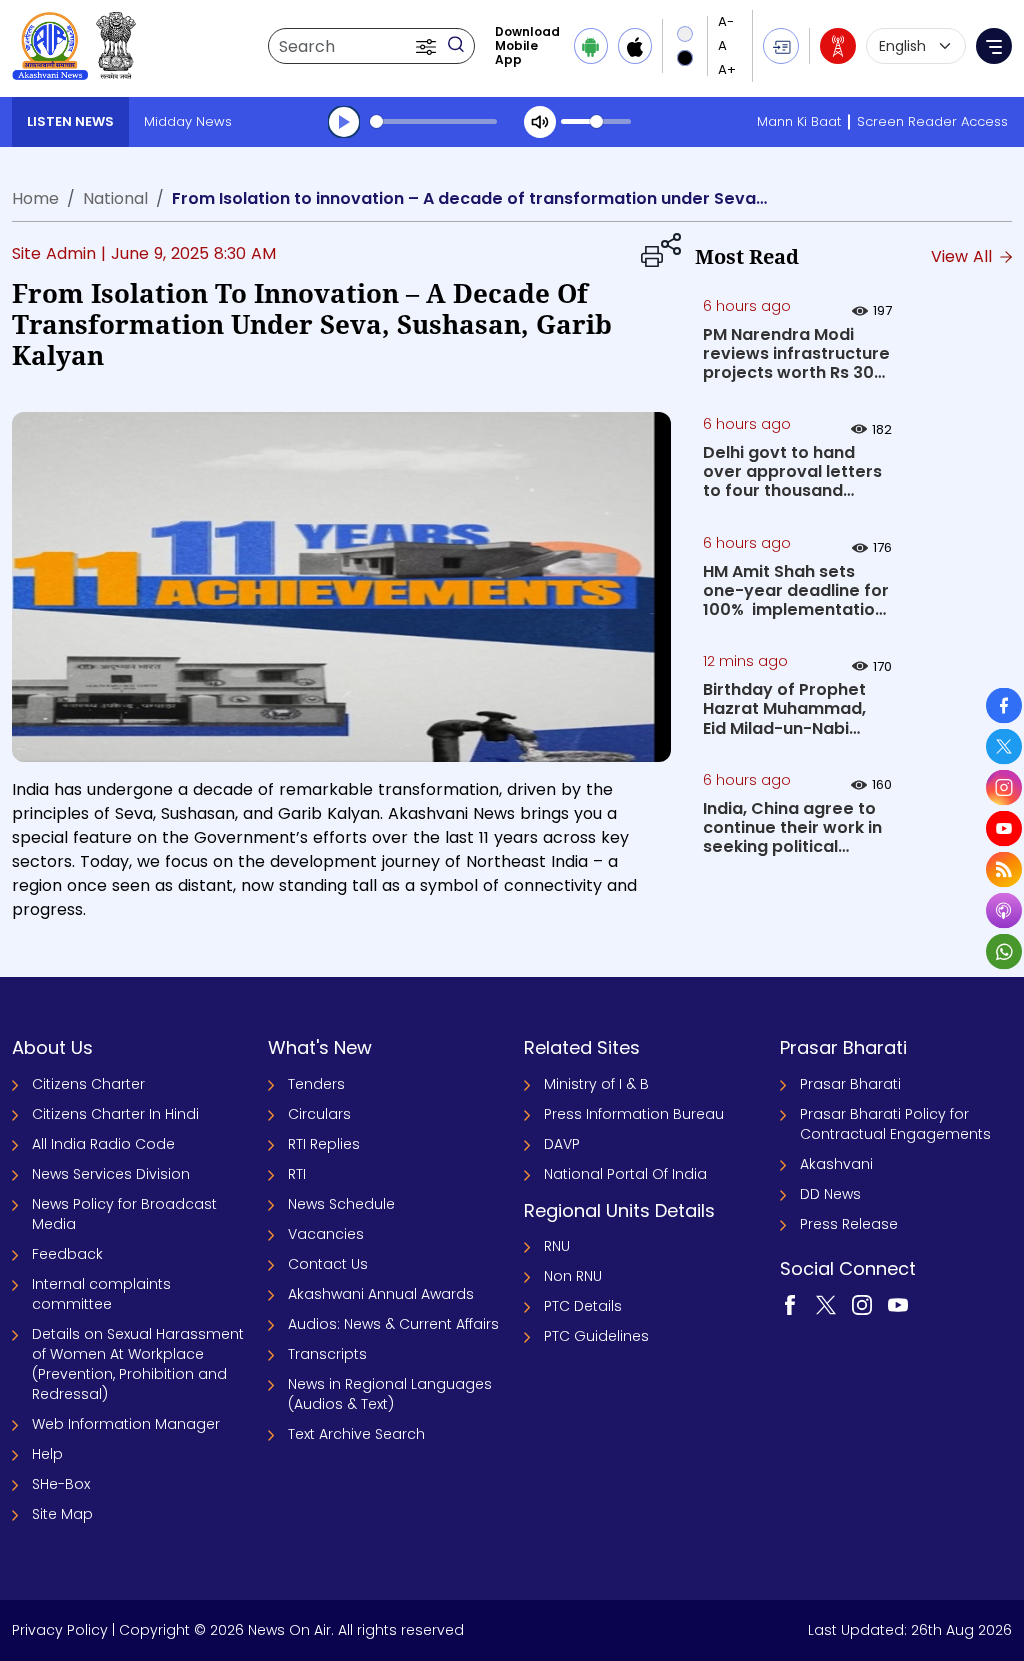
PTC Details (583, 1306)
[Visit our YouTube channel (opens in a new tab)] (898, 1304)
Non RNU (573, 1276)
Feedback (67, 1254)
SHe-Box (61, 1484)
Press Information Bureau (634, 1114)
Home (35, 198)
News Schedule (341, 1204)
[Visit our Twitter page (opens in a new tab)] (826, 1304)
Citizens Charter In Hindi (115, 1114)
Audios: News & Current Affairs (393, 1324)
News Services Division (111, 1174)
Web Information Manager (126, 1424)
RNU (557, 1246)
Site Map (62, 1514)
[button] (428, 46)
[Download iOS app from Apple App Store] (635, 46)
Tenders (316, 1084)
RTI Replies (324, 1144)
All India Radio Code (103, 1144)
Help (47, 1454)
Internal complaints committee (101, 1294)
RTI (297, 1174)
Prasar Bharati (850, 1084)
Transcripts (327, 1354)
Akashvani (836, 1164)
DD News (830, 1194)
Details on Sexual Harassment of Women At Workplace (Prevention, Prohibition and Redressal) (138, 1364)
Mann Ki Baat (799, 121)
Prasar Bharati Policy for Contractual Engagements (895, 1124)
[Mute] (540, 122)
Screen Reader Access (932, 121)
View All (964, 256)
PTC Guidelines (596, 1336)
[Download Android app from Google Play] (591, 46)
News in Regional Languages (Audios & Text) (390, 1394)
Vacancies (326, 1234)
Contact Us (328, 1264)
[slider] (433, 121)
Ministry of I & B (596, 1084)
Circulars (319, 1114)
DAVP (562, 1144)
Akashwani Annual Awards (381, 1294)
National (115, 198)
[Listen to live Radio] (838, 46)
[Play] (344, 122)
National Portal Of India (625, 1174)
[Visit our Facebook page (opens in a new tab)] (790, 1304)
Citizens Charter (88, 1084)
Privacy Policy (60, 1630)
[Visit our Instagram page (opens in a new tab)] (862, 1304)
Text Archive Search (356, 1434)
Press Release (849, 1224)
